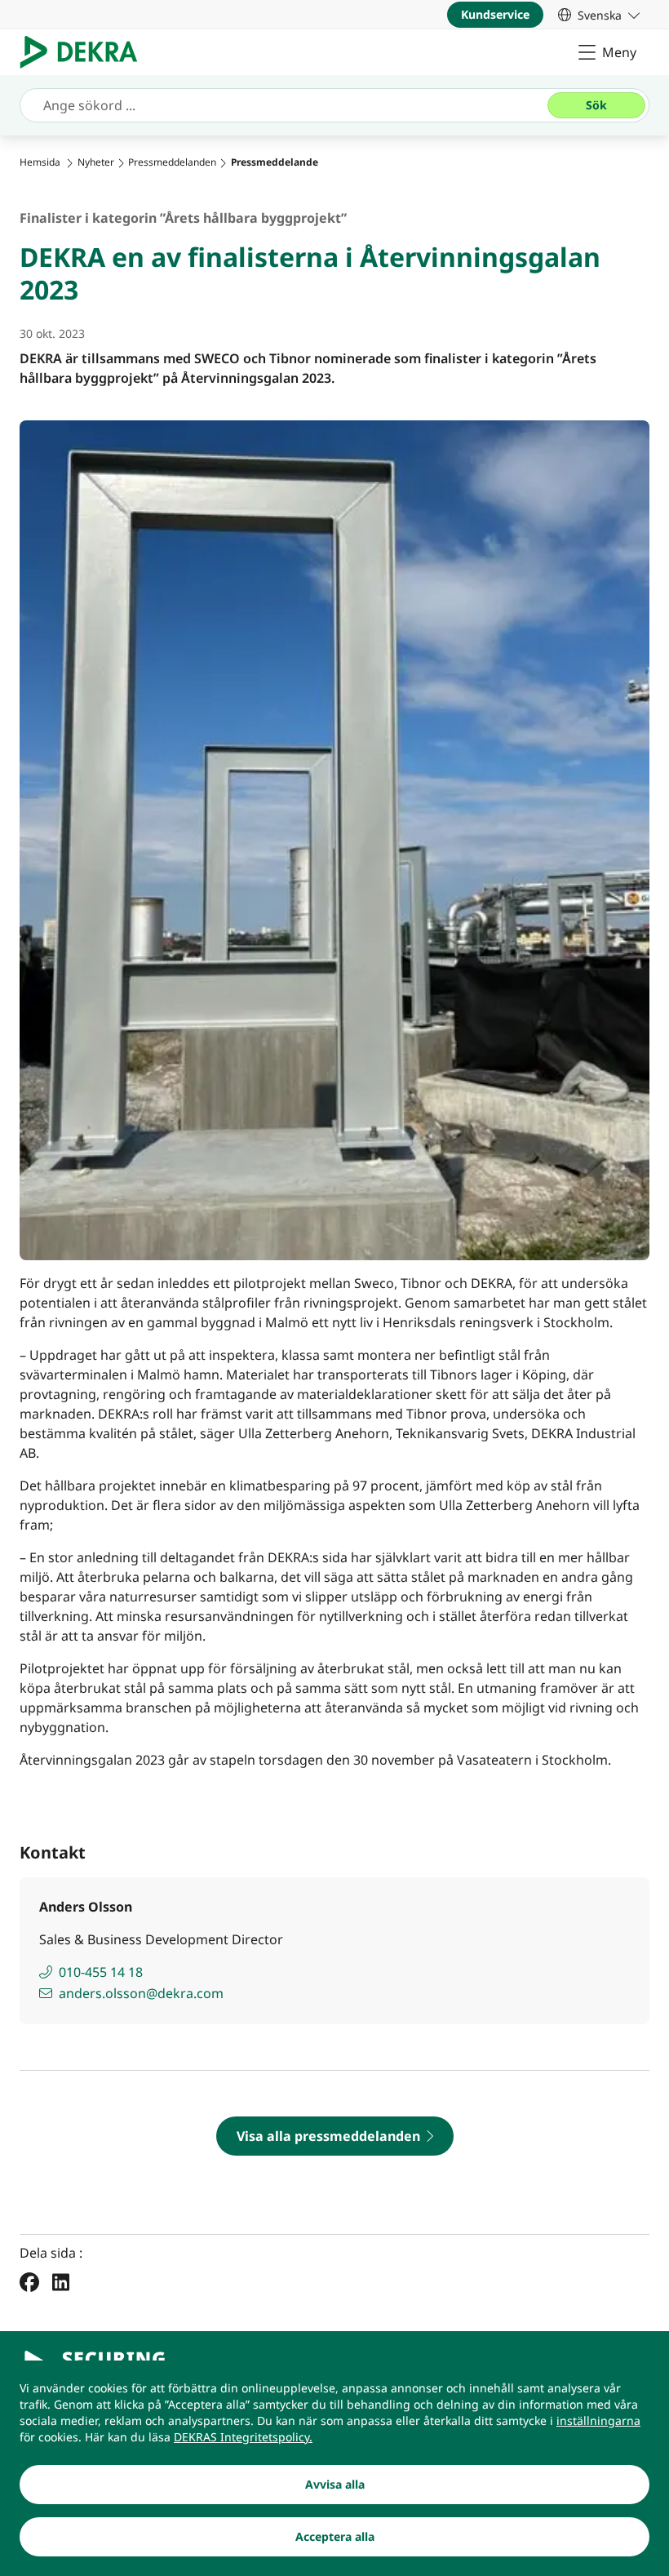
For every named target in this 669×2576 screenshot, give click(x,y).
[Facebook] (29, 2281)
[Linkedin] (61, 2281)
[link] (599, 15)
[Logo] (85, 52)
